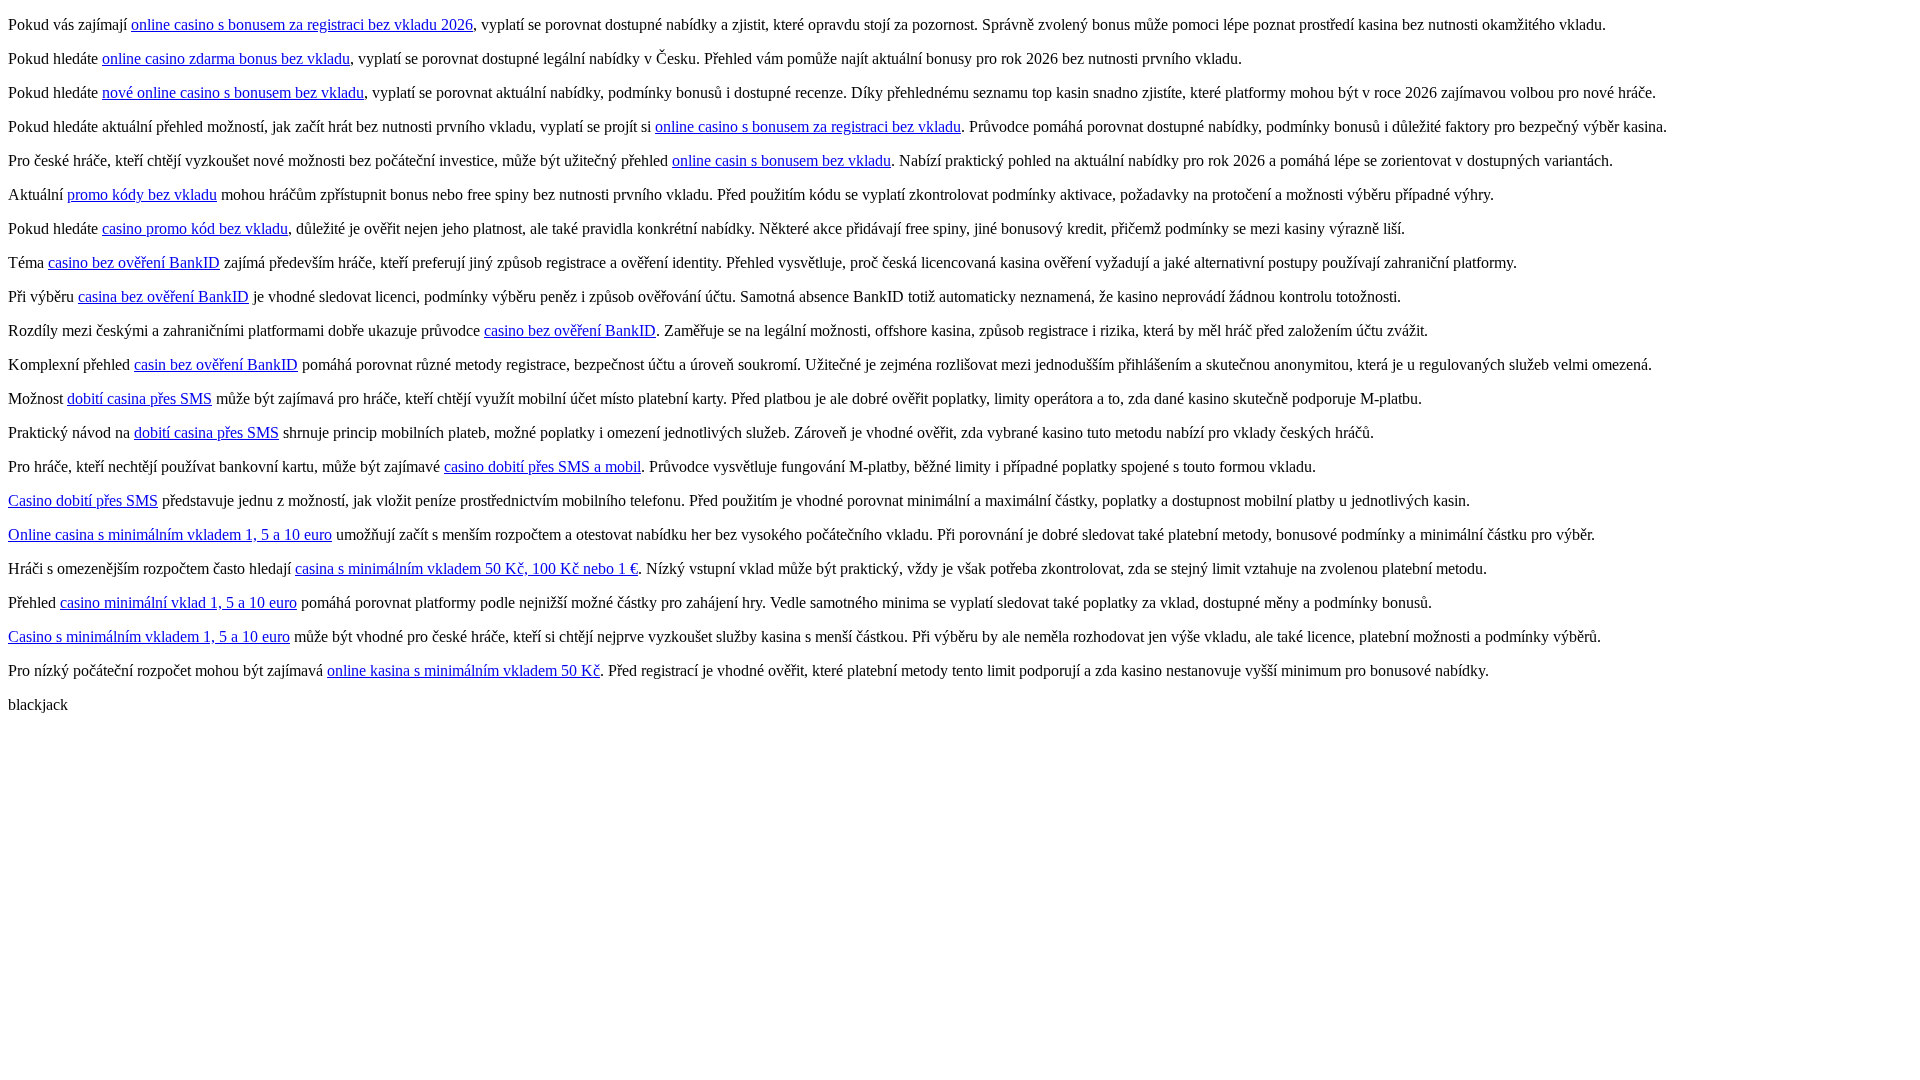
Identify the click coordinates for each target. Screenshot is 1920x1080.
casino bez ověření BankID (134, 262)
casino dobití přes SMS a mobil (542, 466)
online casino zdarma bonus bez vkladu (226, 58)
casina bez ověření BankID (163, 296)
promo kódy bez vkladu (142, 194)
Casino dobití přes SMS (83, 500)
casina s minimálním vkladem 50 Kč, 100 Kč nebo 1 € (466, 568)
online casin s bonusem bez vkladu (781, 160)
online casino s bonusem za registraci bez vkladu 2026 (302, 24)
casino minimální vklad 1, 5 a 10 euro (178, 602)
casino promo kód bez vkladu (195, 228)
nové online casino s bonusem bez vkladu (233, 92)
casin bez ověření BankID (216, 364)
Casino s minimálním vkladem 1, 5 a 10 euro (149, 636)
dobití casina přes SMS (139, 398)
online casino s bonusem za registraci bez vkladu (808, 126)
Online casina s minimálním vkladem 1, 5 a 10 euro (170, 534)
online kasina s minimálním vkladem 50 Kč (463, 670)
